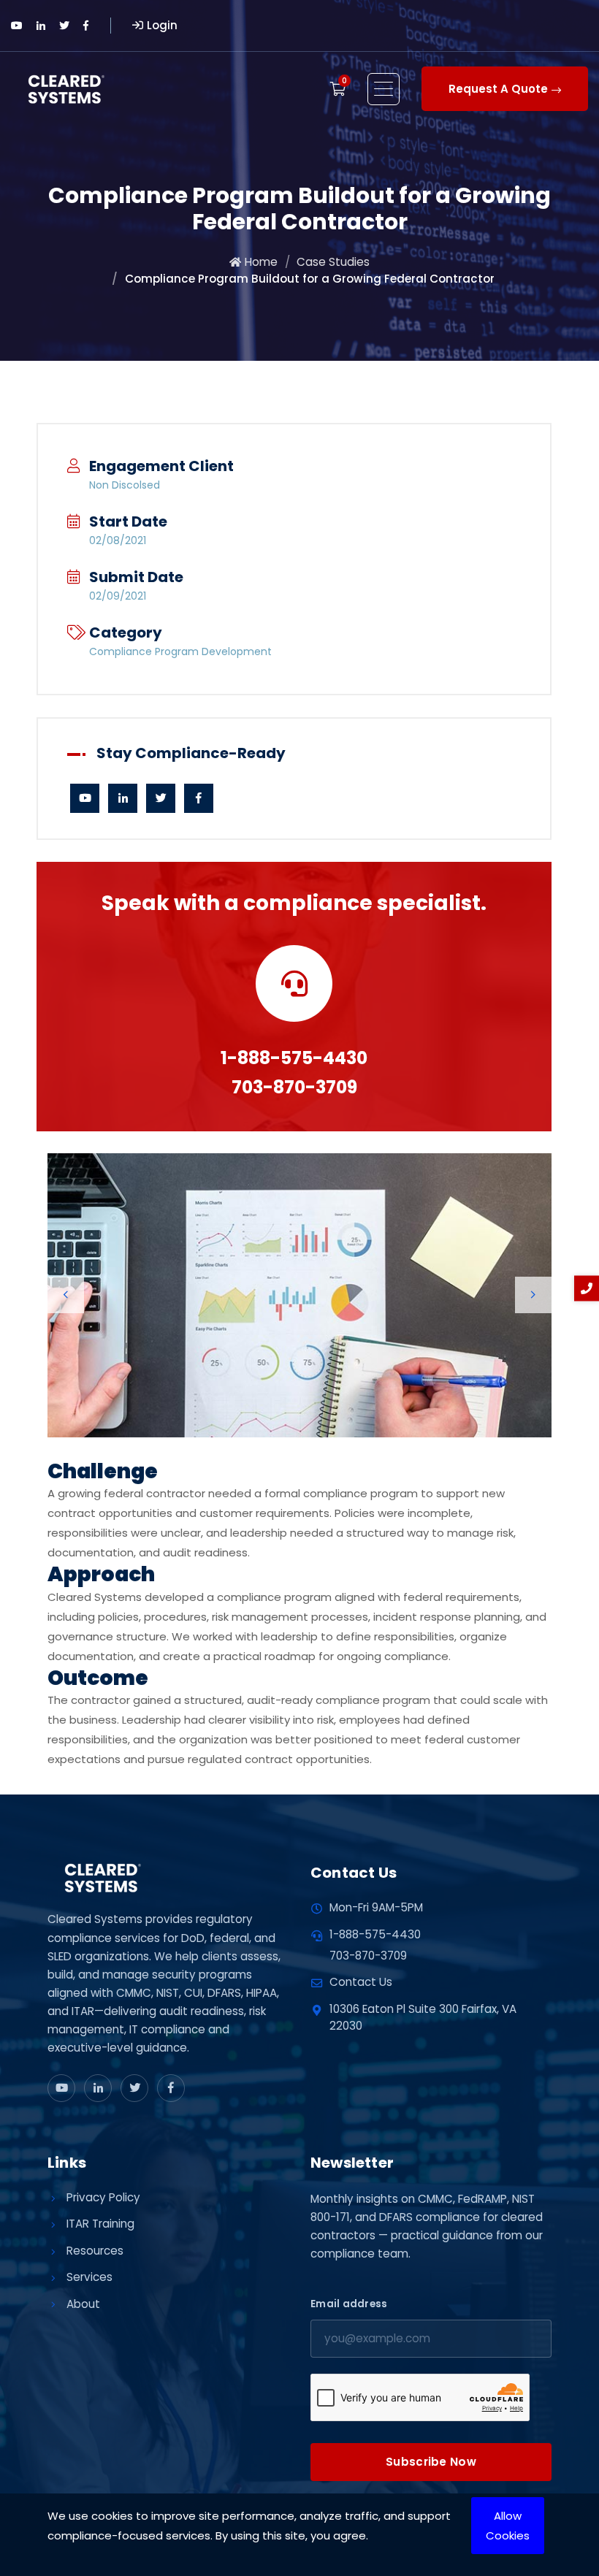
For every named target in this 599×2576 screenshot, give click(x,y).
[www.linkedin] (98, 2088)
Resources (95, 2251)
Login (162, 25)
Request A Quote (498, 89)
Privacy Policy (103, 2197)
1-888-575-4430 (294, 1058)
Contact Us (361, 1982)
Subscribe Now (431, 2462)
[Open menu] (384, 89)
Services (89, 2277)
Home (261, 262)
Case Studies (333, 262)
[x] (134, 2088)
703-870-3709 (294, 1087)
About (83, 2304)
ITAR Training (100, 2224)
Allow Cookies (508, 2526)
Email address (349, 2304)
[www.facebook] (171, 2088)
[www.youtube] (61, 2088)
